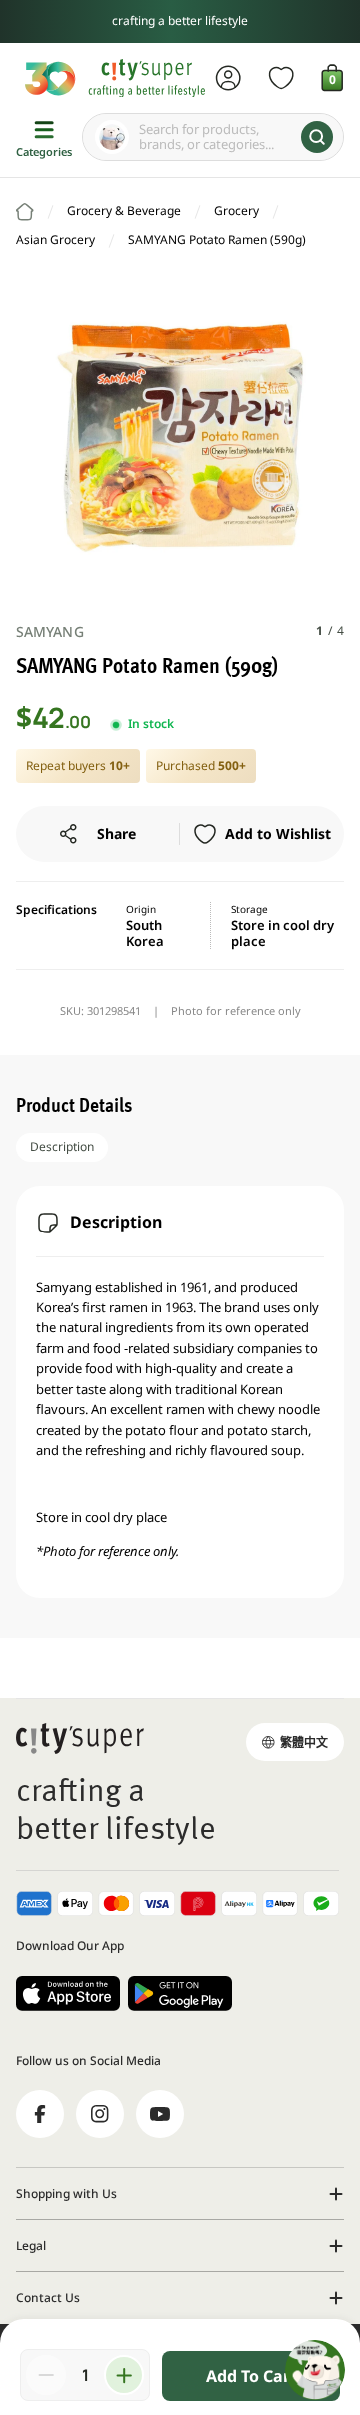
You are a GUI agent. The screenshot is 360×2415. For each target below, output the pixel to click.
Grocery (236, 210)
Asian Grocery (55, 239)
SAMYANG (50, 631)
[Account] (228, 78)
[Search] (317, 137)
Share (116, 833)
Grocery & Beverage (124, 210)
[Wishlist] (281, 78)
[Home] (25, 212)
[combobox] (213, 137)
